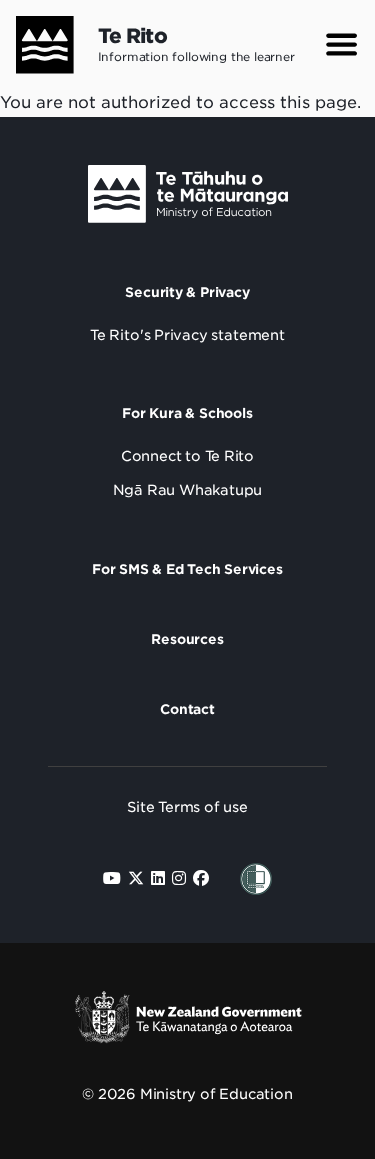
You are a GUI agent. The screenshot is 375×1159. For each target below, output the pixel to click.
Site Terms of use (187, 807)
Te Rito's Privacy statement (187, 335)
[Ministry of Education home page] (188, 198)
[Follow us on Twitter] (136, 878)
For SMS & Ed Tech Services (187, 569)
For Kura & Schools (187, 413)
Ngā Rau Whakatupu (188, 490)
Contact (187, 709)
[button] (341, 44)
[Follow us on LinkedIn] (158, 878)
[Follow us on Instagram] (179, 878)
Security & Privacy (187, 292)
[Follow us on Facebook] (201, 878)
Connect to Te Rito (187, 456)
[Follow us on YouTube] (112, 878)
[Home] (37, 45)
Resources (187, 639)
